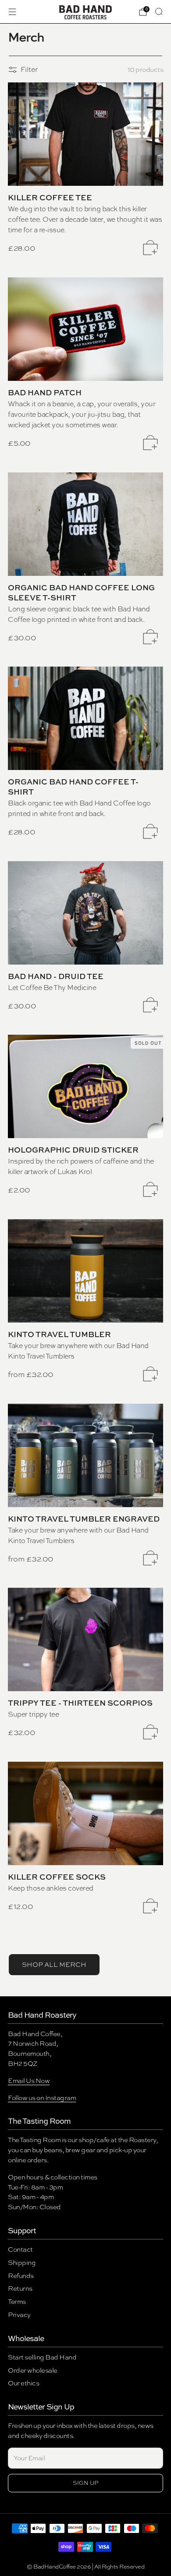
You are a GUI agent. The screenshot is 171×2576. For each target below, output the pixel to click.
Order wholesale (33, 2370)
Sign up (86, 2483)
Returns (20, 2288)
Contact (20, 2249)
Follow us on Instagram (42, 2098)
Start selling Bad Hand (42, 2357)
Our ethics (23, 2383)
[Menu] (12, 12)
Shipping (22, 2262)
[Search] (159, 11)
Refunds (21, 2276)
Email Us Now (29, 2081)
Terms (17, 2301)
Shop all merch (54, 1965)
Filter (29, 69)
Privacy (19, 2315)
